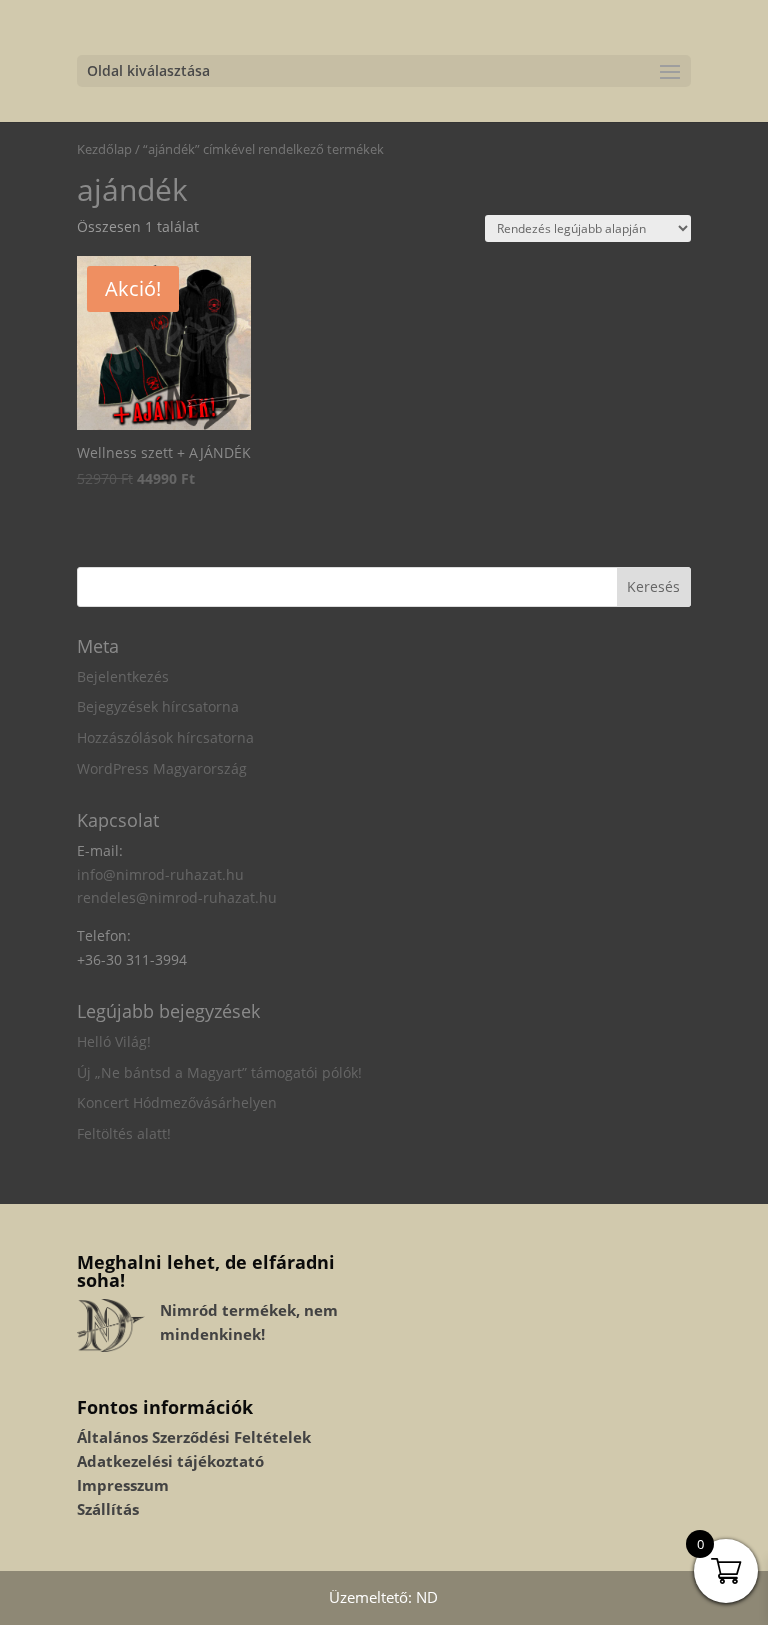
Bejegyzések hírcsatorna (158, 706)
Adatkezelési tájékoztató (170, 1461)
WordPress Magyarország (162, 768)
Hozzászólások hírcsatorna (165, 737)
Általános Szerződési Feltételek (194, 1437)
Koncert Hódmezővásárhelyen (177, 1102)
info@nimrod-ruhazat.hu (160, 874)
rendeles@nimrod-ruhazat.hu (177, 897)
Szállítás (108, 1509)
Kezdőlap (104, 149)
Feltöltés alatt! (124, 1133)
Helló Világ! (114, 1041)
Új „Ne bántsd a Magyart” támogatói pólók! (219, 1072)
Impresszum (123, 1485)
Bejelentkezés (123, 676)
